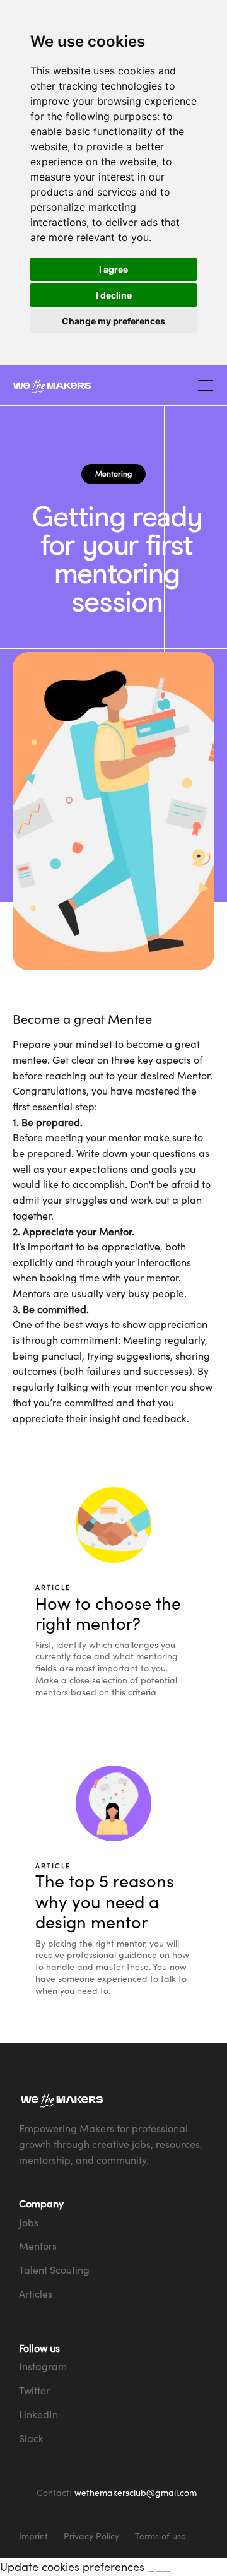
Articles (36, 2294)
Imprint (33, 2536)
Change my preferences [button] (113, 321)
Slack (31, 2438)
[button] (203, 386)
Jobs (29, 2223)
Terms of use (160, 2536)
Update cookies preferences (72, 2567)
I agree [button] (113, 269)
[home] (101, 386)
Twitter (34, 2390)
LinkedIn (38, 2414)
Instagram (43, 2366)
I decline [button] (114, 295)
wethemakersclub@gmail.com (136, 2492)
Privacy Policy (91, 2536)
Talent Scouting (54, 2270)
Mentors (38, 2246)
